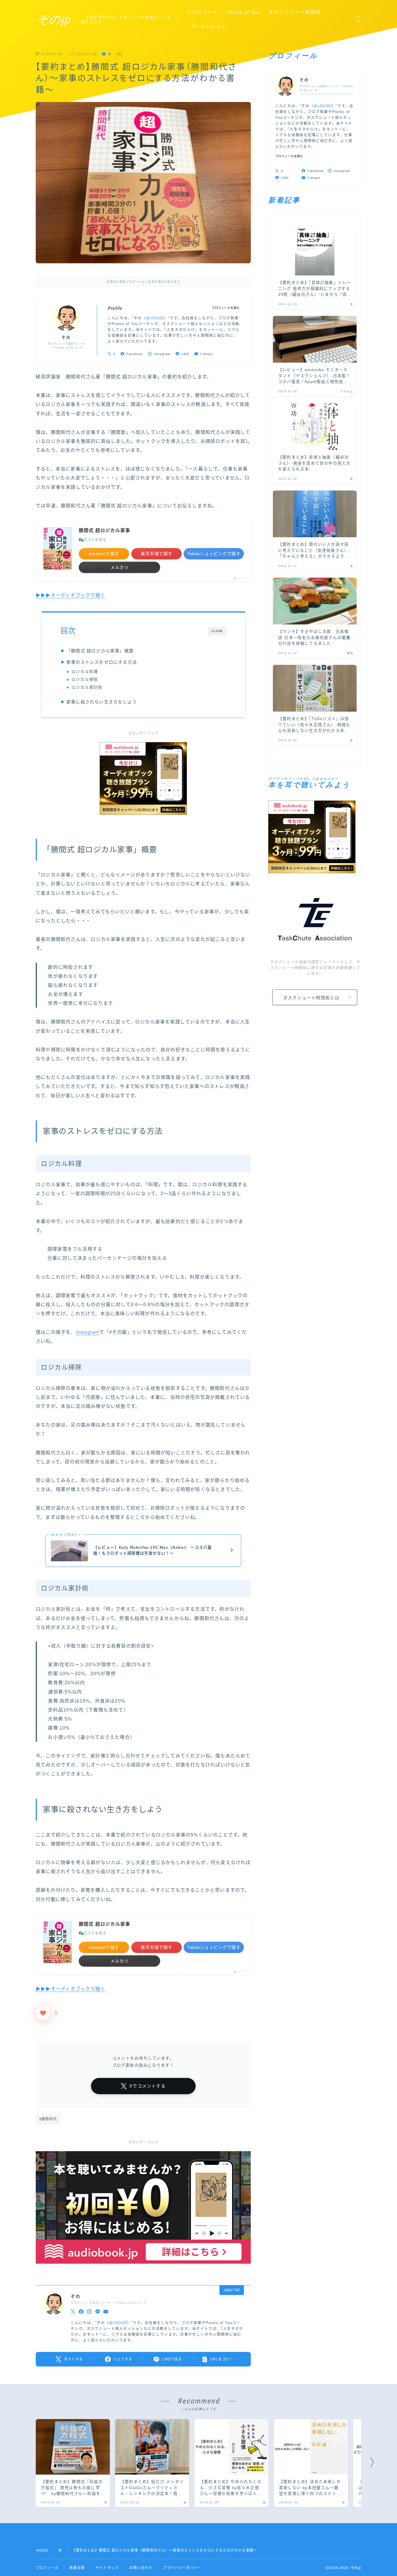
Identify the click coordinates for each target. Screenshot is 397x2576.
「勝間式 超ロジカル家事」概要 (100, 651)
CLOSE (217, 631)
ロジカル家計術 (87, 687)
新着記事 (77, 2568)
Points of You (243, 12)
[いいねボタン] (43, 2013)
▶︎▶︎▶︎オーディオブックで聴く (71, 595)
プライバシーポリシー (182, 2568)
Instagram (88, 1332)
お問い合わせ (141, 2568)
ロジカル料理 (85, 672)
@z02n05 (155, 318)
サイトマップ (107, 2568)
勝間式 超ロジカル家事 (104, 530)
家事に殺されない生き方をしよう (102, 702)
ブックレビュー (208, 26)
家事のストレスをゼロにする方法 (102, 662)
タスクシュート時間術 (294, 12)
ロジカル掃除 (85, 680)
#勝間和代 (48, 2119)
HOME (42, 2550)
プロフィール (202, 12)
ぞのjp (53, 19)
